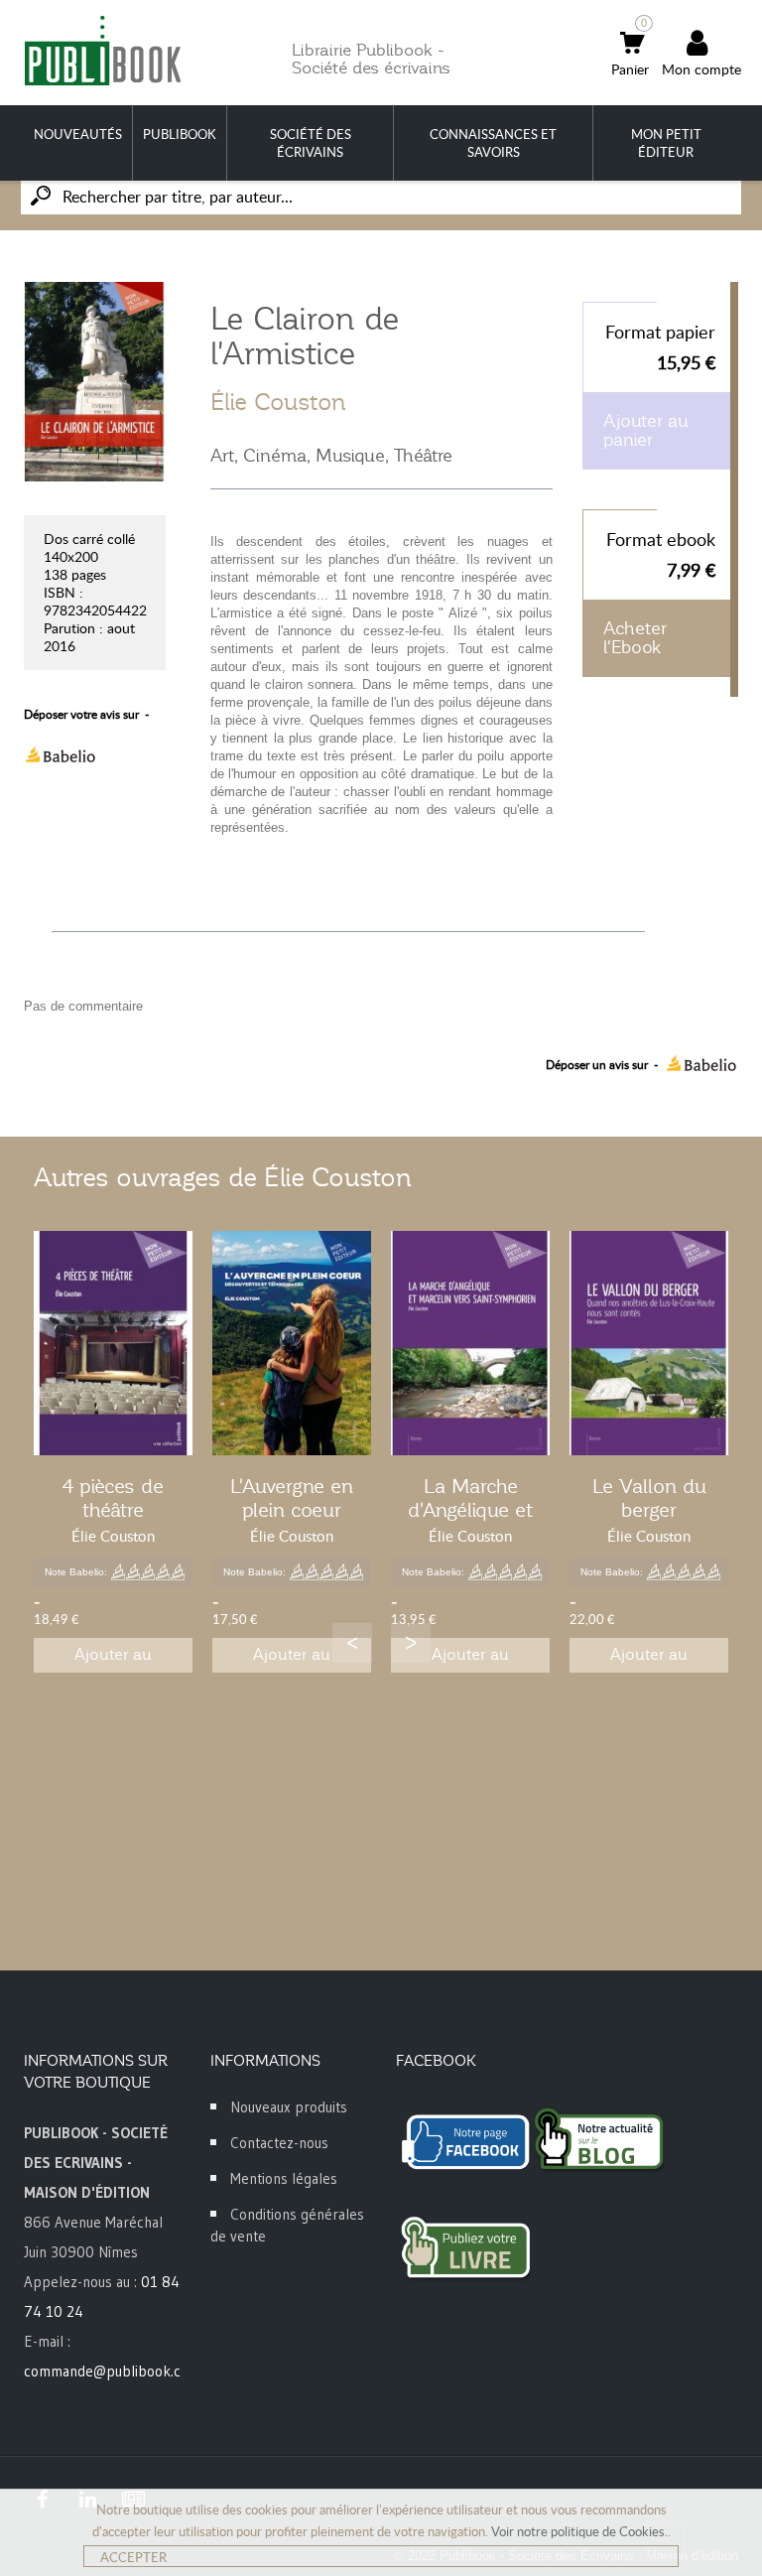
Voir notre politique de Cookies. (579, 2531)
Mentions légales (284, 2178)
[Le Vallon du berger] (649, 1343)
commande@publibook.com (112, 2371)
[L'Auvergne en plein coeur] (292, 1343)
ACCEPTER (133, 2557)
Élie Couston (278, 402)
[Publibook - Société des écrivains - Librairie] (102, 50)
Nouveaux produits (289, 2107)
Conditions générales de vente (287, 2225)
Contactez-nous (279, 2143)
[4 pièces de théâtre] (113, 1343)
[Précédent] (352, 1643)
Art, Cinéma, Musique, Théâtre (331, 456)
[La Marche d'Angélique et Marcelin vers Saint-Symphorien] (470, 1343)
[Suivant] (411, 1643)
